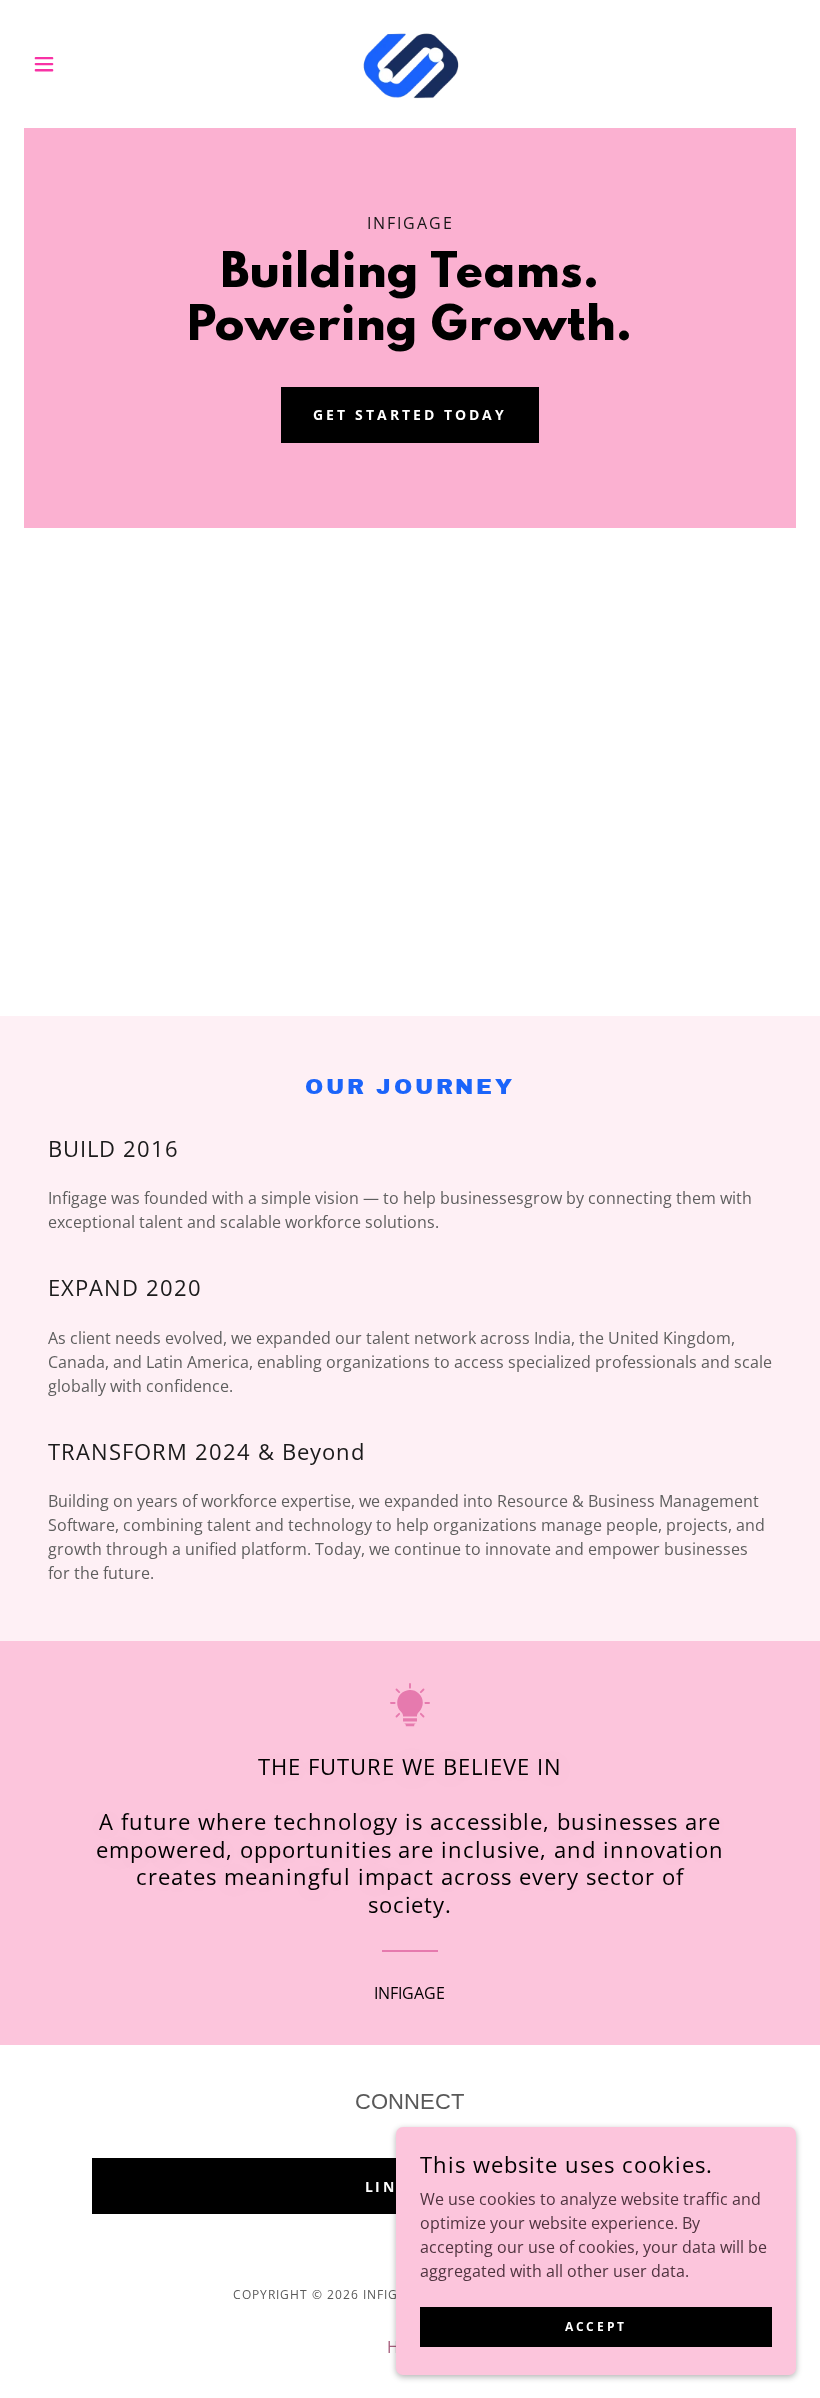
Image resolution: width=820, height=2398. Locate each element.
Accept (595, 2326)
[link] (410, 64)
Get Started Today (410, 414)
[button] (82, 64)
